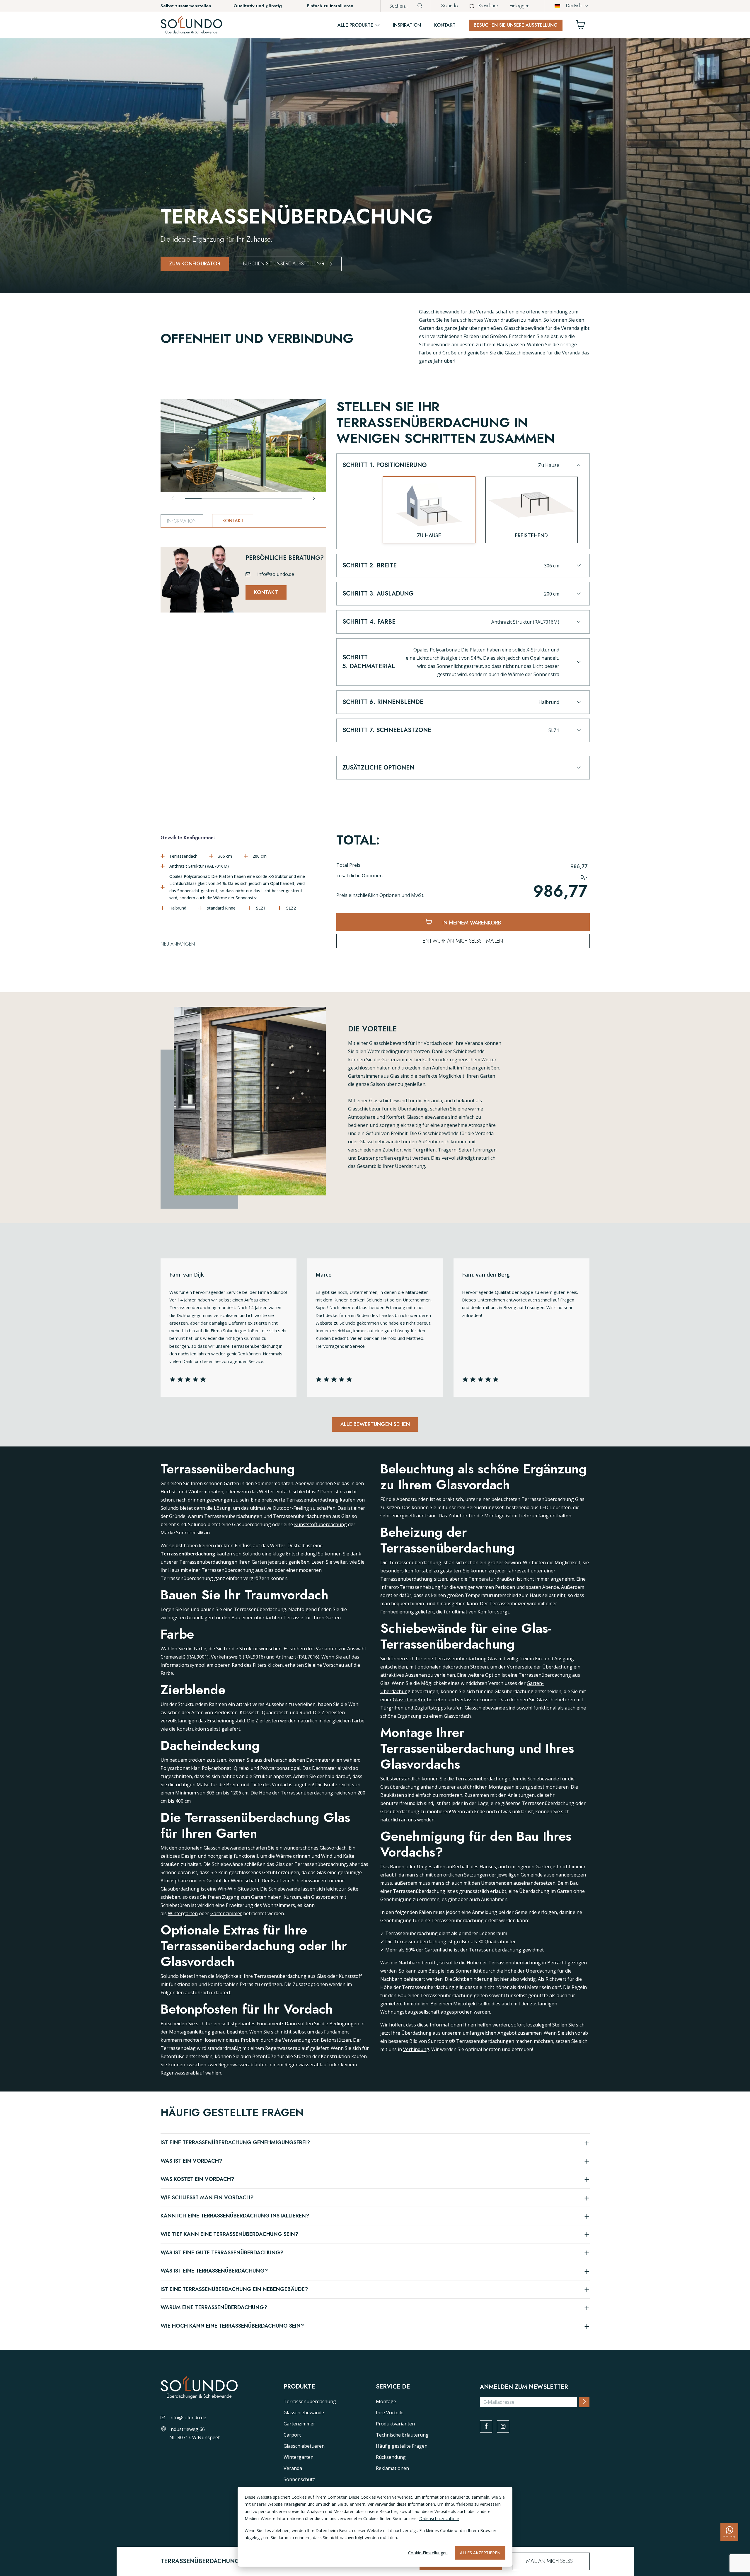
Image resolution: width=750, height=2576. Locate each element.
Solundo (450, 6)
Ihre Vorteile (390, 2413)
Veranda (293, 2468)
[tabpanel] (243, 573)
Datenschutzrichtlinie (439, 2518)
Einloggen (520, 6)
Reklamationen (392, 2468)
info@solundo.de (276, 574)
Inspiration (407, 25)
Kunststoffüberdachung (321, 1524)
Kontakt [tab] (233, 521)
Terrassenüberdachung (310, 2401)
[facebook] (486, 2427)
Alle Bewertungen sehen (375, 1424)
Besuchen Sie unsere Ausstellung (516, 25)
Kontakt (445, 25)
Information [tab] (182, 521)
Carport (292, 2435)
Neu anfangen (178, 944)
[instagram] (503, 2427)
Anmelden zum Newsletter (524, 2387)
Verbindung (416, 2049)
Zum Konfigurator (195, 264)
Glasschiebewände (485, 1708)
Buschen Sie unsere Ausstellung (284, 264)
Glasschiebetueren (304, 2446)
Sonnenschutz (299, 2479)
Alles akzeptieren (480, 2553)
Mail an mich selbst (551, 2561)
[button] (462, 469)
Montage (386, 2401)
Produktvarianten (395, 2424)
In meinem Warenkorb (471, 923)
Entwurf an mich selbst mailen (463, 941)
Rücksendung (391, 2457)
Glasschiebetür (409, 1700)
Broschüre (488, 6)
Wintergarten (183, 1913)
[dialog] (375, 2527)
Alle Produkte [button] (355, 25)
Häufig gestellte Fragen (402, 2446)
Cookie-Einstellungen (428, 2553)
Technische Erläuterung (402, 2435)
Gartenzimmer (226, 1913)
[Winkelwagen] (583, 26)
